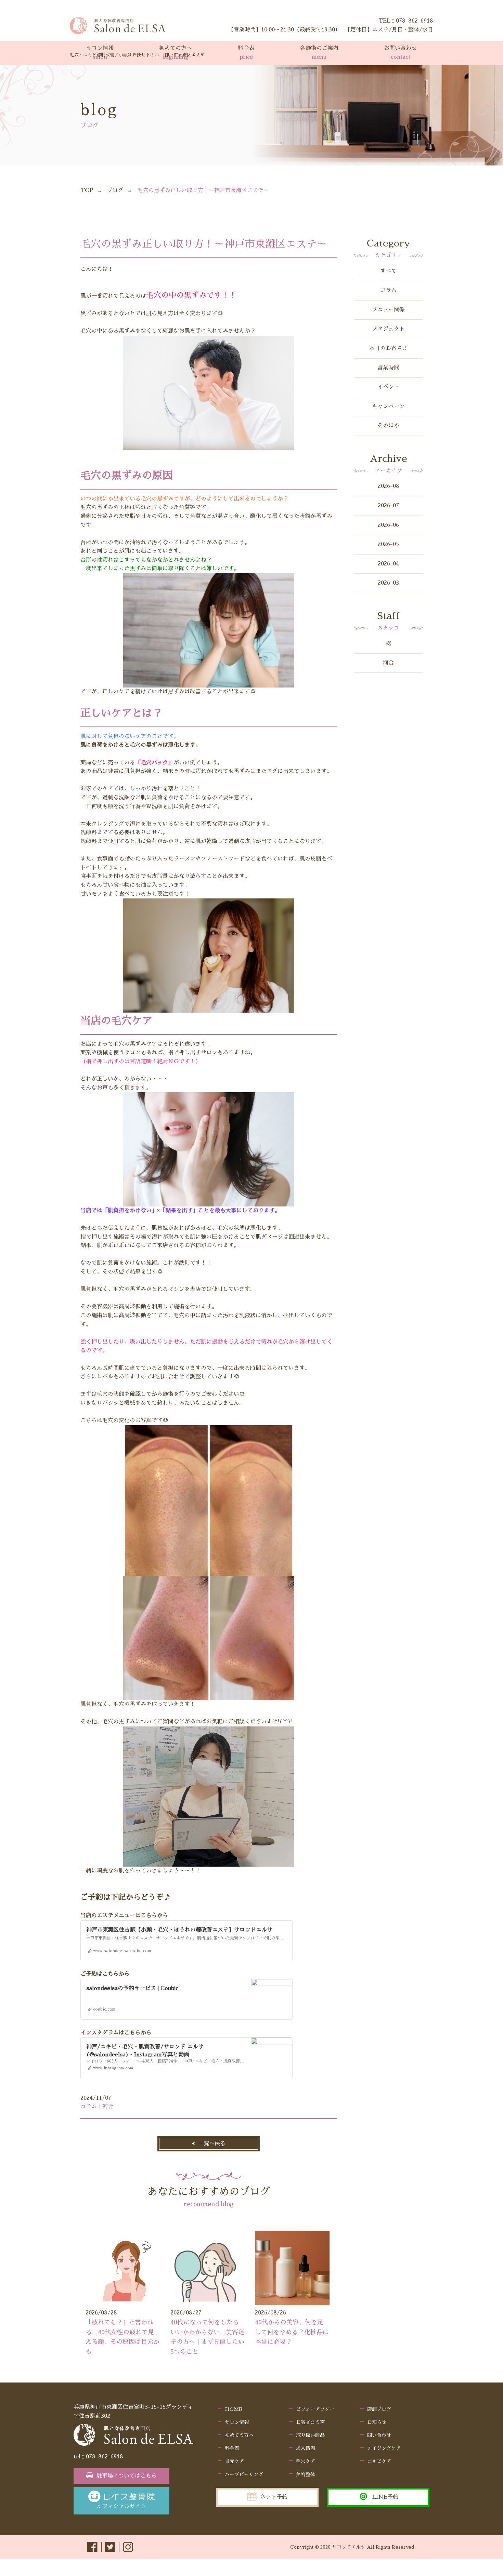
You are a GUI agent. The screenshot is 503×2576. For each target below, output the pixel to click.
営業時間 (388, 368)
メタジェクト (388, 329)
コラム (388, 290)
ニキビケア (379, 2461)
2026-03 (388, 583)
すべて (388, 271)
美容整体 (306, 2474)
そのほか (388, 426)
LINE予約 (385, 2497)
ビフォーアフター (315, 2409)
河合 (388, 663)
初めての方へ (239, 2435)
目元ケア (234, 2461)
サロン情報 (237, 2422)
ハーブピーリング (244, 2474)
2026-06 (388, 525)
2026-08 (389, 486)
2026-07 (388, 506)
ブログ (115, 190)
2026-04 (388, 564)
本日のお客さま (388, 348)
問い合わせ (379, 2435)
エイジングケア (384, 2448)
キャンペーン (388, 406)
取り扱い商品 (310, 2435)
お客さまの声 (310, 2422)
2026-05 (388, 544)
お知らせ (377, 2422)
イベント (388, 387)
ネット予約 (274, 2497)
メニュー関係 (388, 310)
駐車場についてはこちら (127, 2476)
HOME (234, 2409)
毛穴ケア (306, 2461)
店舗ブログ (379, 2409)
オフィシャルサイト (121, 2506)
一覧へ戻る (212, 2144)
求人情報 (306, 2448)
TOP (87, 190)
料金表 (232, 2448)
